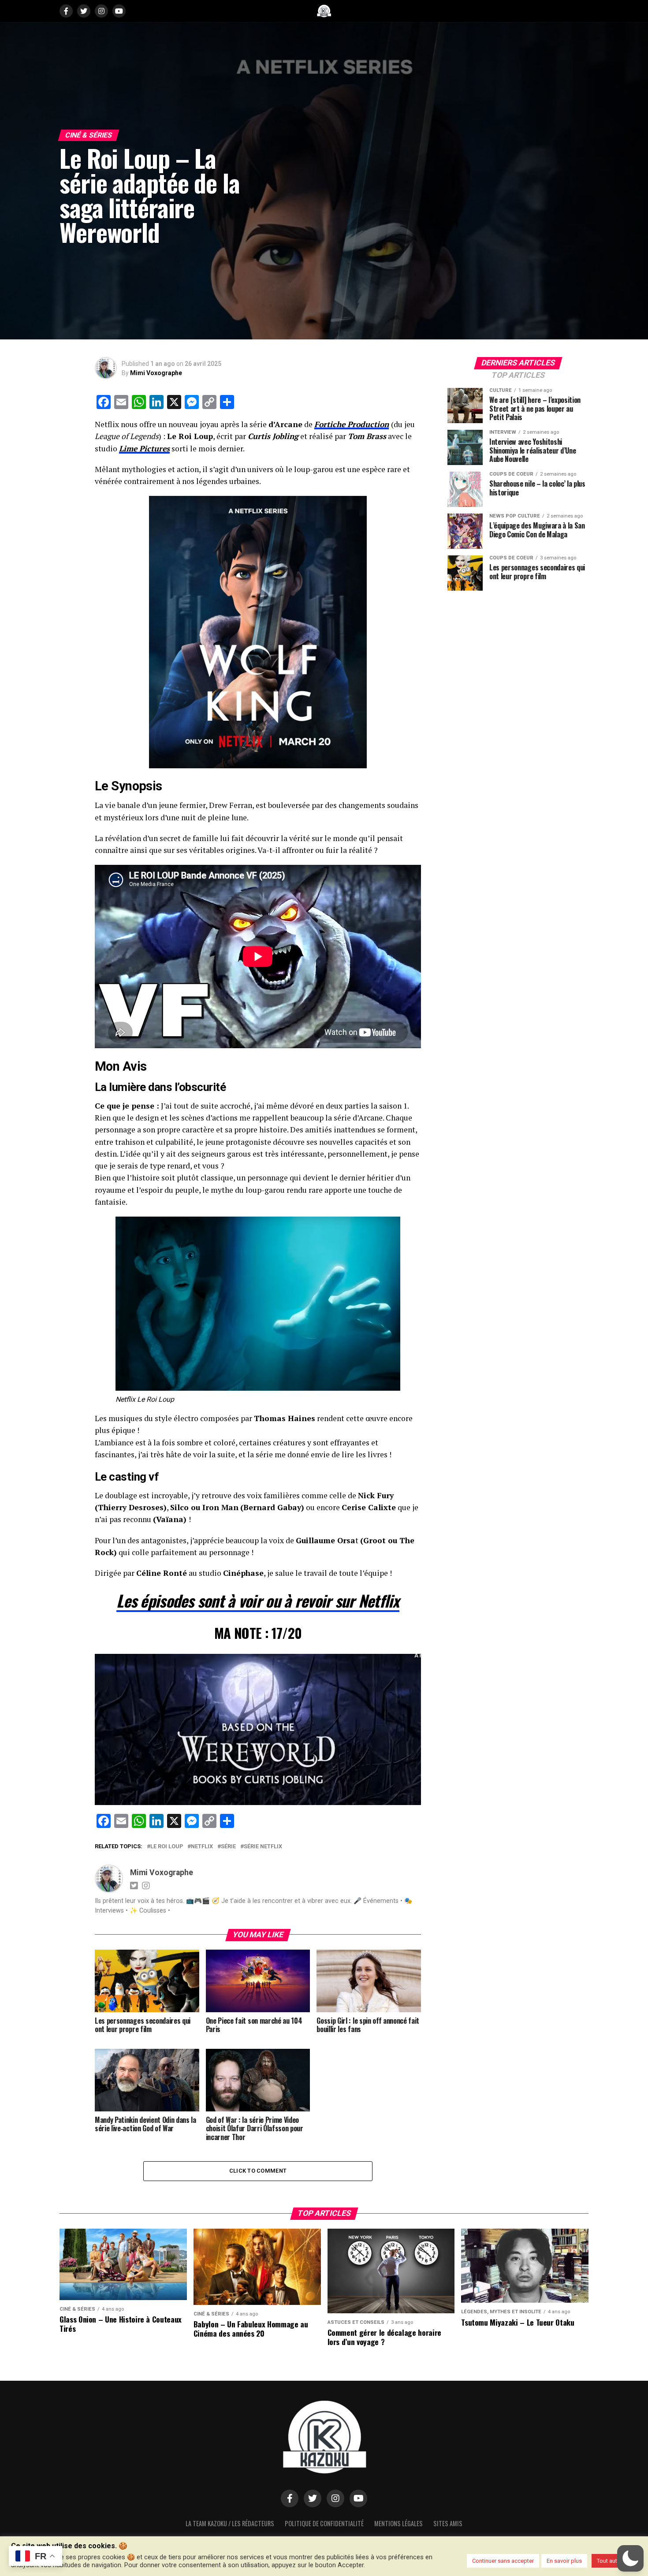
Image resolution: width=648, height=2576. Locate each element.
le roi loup (167, 1847)
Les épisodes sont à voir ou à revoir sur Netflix (258, 1600)
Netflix (202, 1847)
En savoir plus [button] (564, 2561)
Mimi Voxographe (156, 373)
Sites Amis (448, 2523)
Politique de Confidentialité (324, 2523)
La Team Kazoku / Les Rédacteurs (230, 2523)
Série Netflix (263, 1847)
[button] (630, 2558)
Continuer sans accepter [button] (503, 2561)
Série (228, 1847)
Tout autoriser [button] (614, 2561)
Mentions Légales (398, 2523)
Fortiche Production (352, 424)
